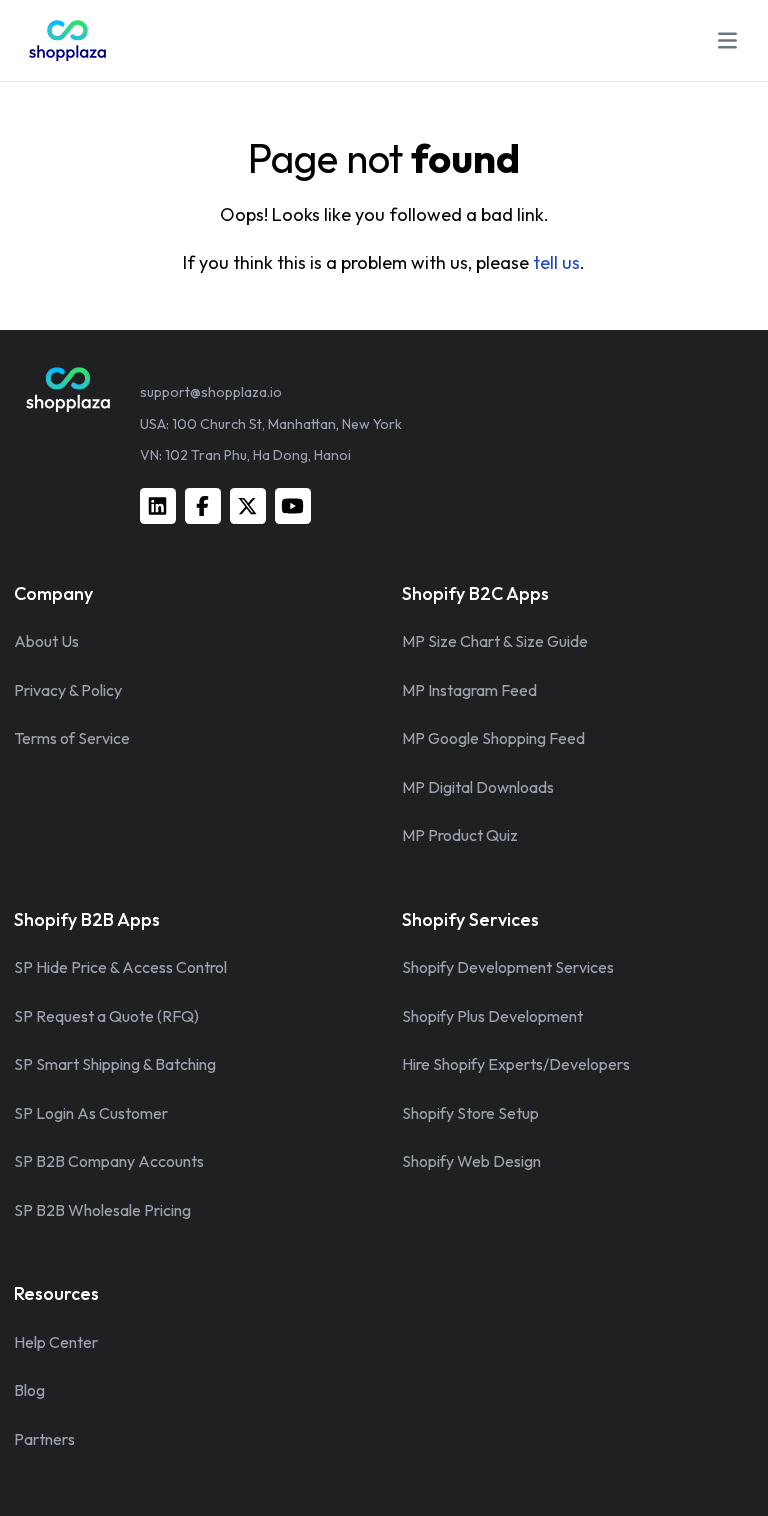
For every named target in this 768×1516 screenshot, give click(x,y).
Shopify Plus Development (492, 1016)
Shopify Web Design (471, 1161)
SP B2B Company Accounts (109, 1161)
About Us (46, 641)
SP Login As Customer (91, 1113)
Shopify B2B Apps (87, 919)
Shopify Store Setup (470, 1113)
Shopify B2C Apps (475, 593)
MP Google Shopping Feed (493, 738)
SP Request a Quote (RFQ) (106, 1016)
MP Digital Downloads (478, 787)
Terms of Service (72, 738)
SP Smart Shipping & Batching (115, 1064)
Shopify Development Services (508, 967)
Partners (44, 1439)
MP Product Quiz (460, 835)
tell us (556, 262)
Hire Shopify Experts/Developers (516, 1064)
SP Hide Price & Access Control (120, 967)
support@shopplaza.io (211, 392)
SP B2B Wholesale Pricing (102, 1210)
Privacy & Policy (68, 690)
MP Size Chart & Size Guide (495, 641)
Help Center (56, 1342)
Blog (29, 1390)
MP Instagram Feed (469, 690)
